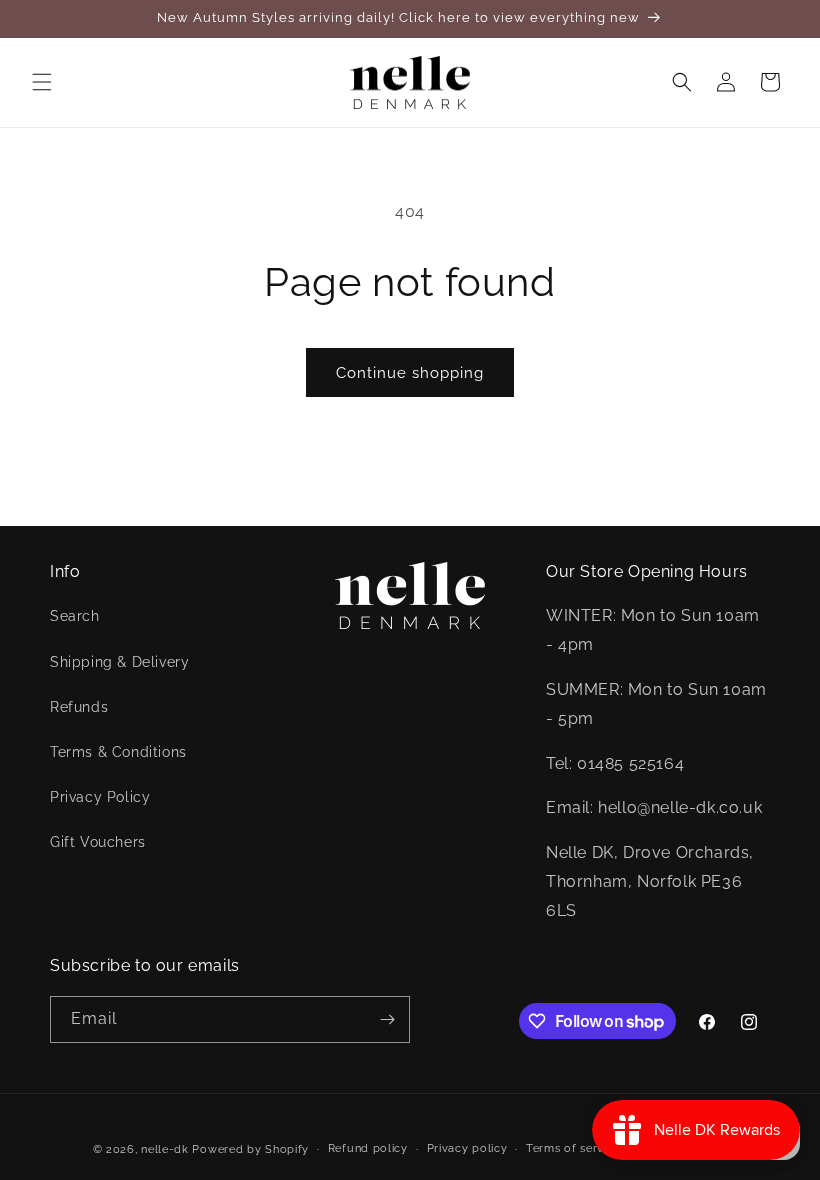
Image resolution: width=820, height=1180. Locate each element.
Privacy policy (467, 1148)
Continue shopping (410, 373)
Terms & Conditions (118, 752)
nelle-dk (165, 1149)
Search (75, 616)
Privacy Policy (100, 797)
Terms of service (573, 1148)
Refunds (79, 707)
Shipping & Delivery (119, 662)
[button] (42, 82)
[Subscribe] (387, 1019)
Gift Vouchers (98, 842)
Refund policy (368, 1148)
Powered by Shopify (250, 1149)
